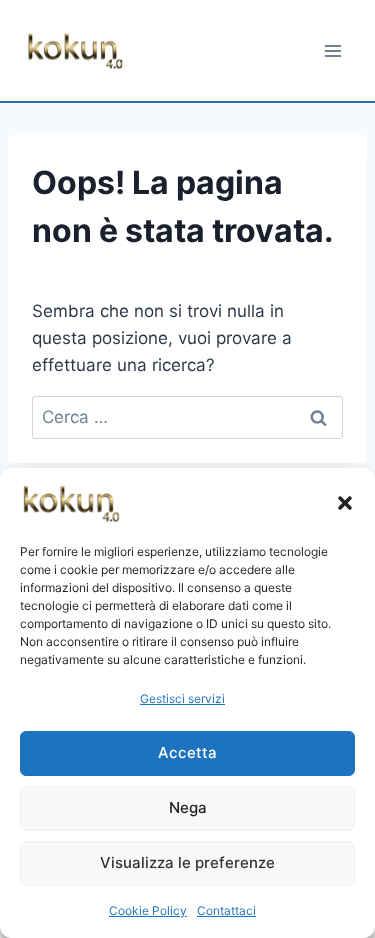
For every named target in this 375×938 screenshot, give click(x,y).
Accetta (187, 752)
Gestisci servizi (182, 698)
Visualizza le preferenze (187, 862)
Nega (188, 807)
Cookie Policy (148, 910)
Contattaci (226, 910)
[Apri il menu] (332, 50)
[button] (345, 503)
